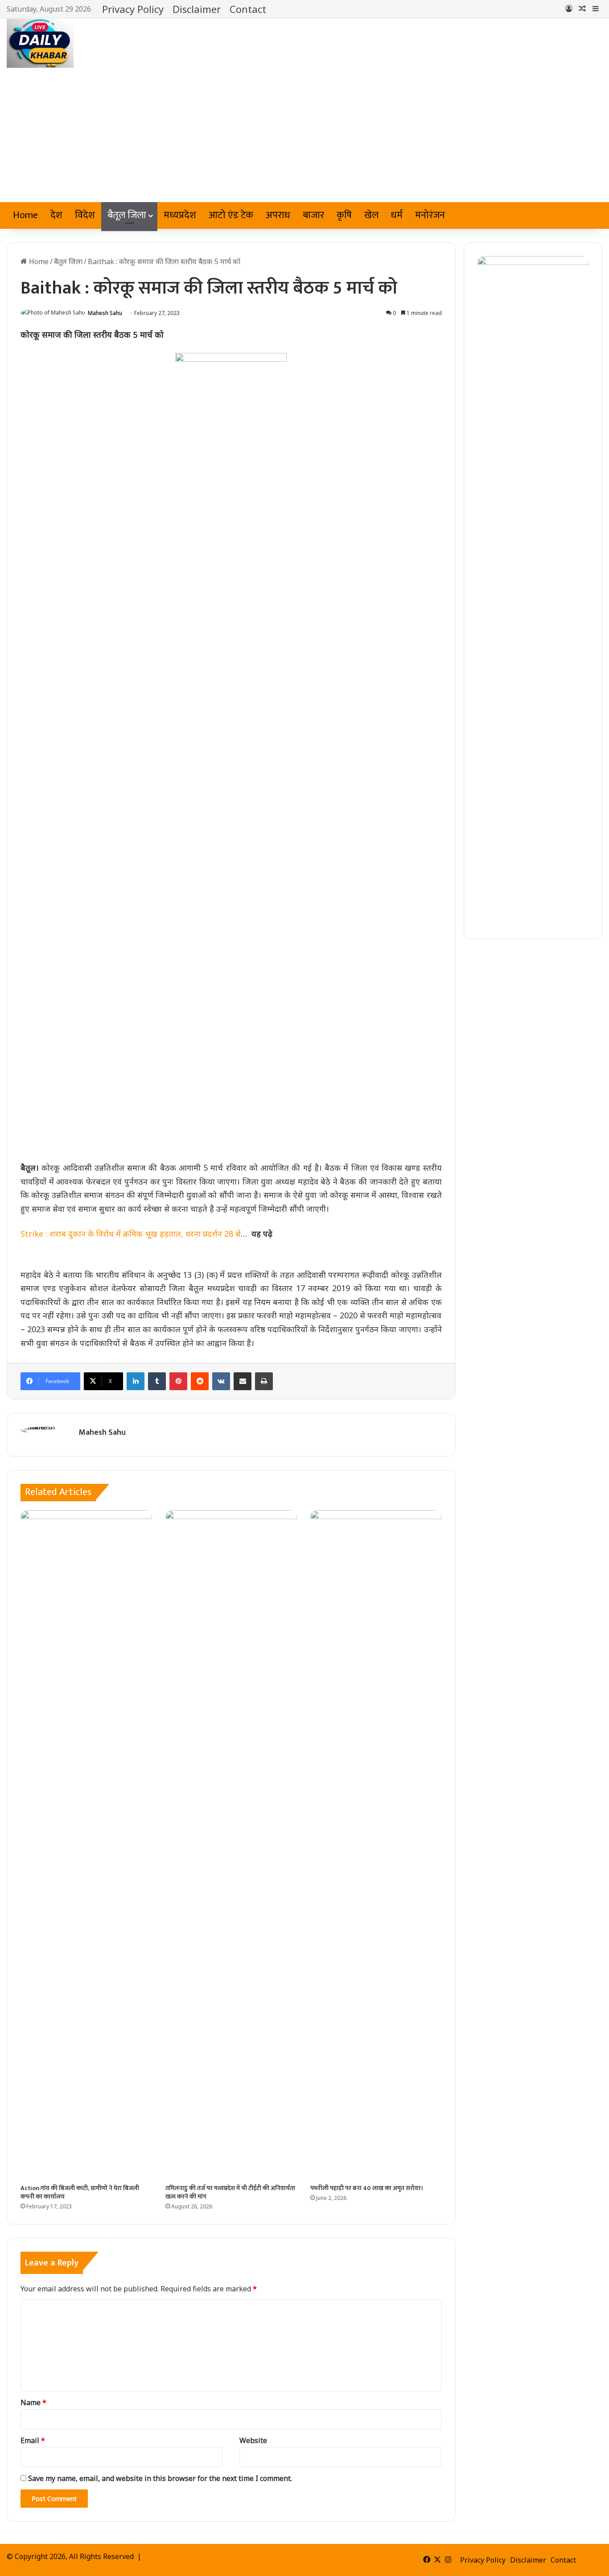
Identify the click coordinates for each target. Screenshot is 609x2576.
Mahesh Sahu (105, 313)
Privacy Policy (133, 9)
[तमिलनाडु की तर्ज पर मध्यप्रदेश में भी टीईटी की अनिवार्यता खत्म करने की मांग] (231, 1845)
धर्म (397, 215)
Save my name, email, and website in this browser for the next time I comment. (160, 2478)
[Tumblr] (157, 1381)
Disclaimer (197, 9)
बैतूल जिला (127, 215)
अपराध (278, 215)
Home (25, 215)
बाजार (313, 215)
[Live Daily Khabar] (40, 43)
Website (253, 2440)
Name (33, 2402)
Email (33, 2440)
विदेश (85, 215)
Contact (248, 9)
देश (56, 215)
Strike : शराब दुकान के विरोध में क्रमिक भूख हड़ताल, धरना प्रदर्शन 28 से (131, 1234)
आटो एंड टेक (231, 215)
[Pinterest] (178, 1381)
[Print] (264, 1381)
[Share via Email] (243, 1381)
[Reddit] (200, 1381)
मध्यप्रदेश (180, 215)
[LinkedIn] (136, 1381)
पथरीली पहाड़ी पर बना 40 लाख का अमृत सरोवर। (367, 2188)
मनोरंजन (430, 215)
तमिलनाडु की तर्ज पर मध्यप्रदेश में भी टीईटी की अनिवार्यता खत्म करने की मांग (230, 2192)
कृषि (344, 215)
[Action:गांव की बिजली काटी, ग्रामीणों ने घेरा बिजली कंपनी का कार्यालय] (86, 1845)
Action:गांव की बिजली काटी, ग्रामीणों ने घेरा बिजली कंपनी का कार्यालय (80, 2192)
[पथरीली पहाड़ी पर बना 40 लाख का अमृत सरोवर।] (376, 1845)
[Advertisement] (304, 135)
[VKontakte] (221, 1381)
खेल (371, 215)
